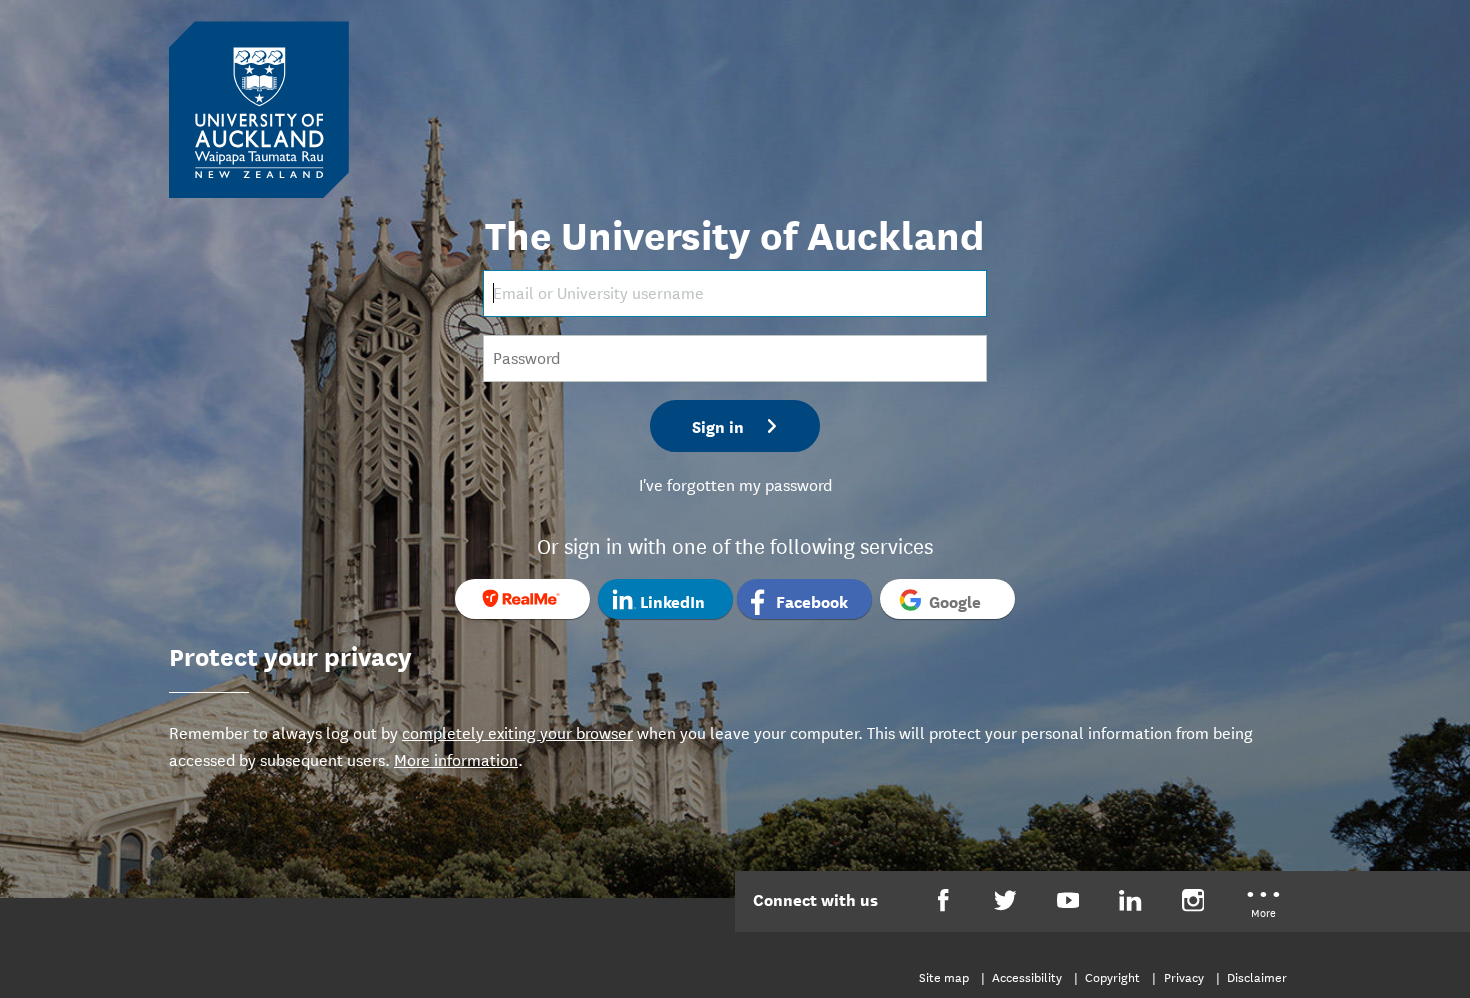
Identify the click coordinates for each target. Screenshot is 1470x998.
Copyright (1112, 976)
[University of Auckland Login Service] (259, 108)
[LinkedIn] (1130, 900)
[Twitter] (1005, 900)
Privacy (1184, 976)
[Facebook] (943, 900)
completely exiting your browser (517, 731)
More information (456, 758)
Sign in (718, 425)
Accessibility (1027, 976)
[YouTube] (1068, 900)
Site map (944, 976)
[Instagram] (1193, 900)
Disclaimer (1257, 976)
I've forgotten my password (735, 483)
